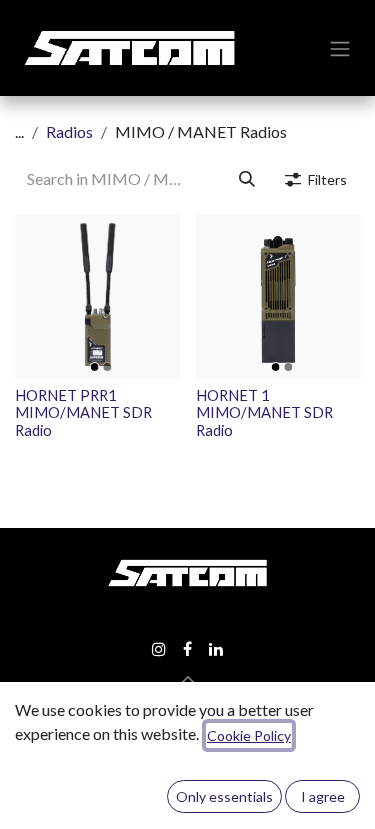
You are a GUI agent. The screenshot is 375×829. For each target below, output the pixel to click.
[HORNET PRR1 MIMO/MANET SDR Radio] (97, 296)
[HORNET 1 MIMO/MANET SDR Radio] (278, 296)
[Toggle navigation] (340, 48)
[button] (188, 680)
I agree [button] (323, 796)
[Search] (247, 179)
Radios (69, 131)
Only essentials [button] (224, 796)
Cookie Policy (249, 735)
